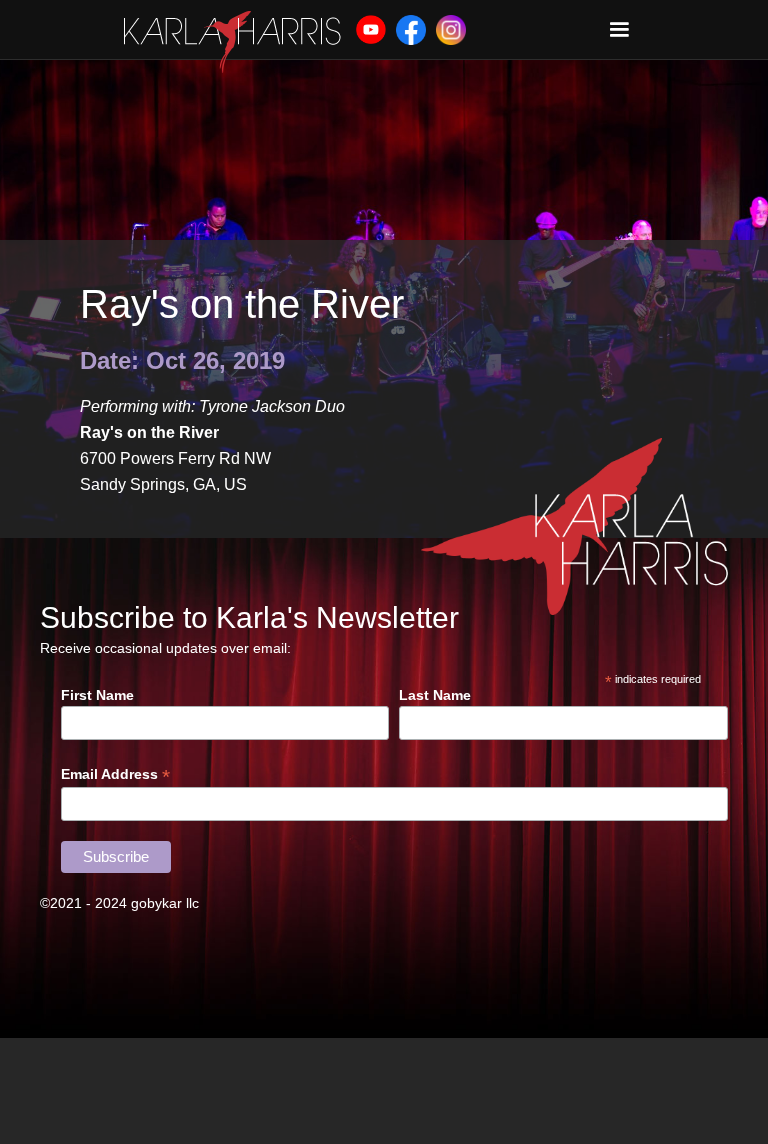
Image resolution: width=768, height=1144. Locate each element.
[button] (619, 30)
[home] (232, 42)
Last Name (435, 695)
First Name (97, 695)
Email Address (115, 774)
